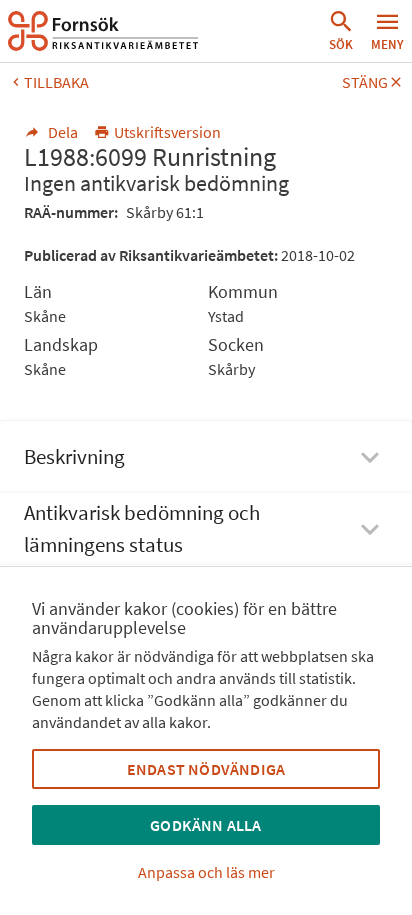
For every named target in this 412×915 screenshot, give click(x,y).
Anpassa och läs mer (206, 872)
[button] (341, 31)
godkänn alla (205, 825)
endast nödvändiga (206, 769)
